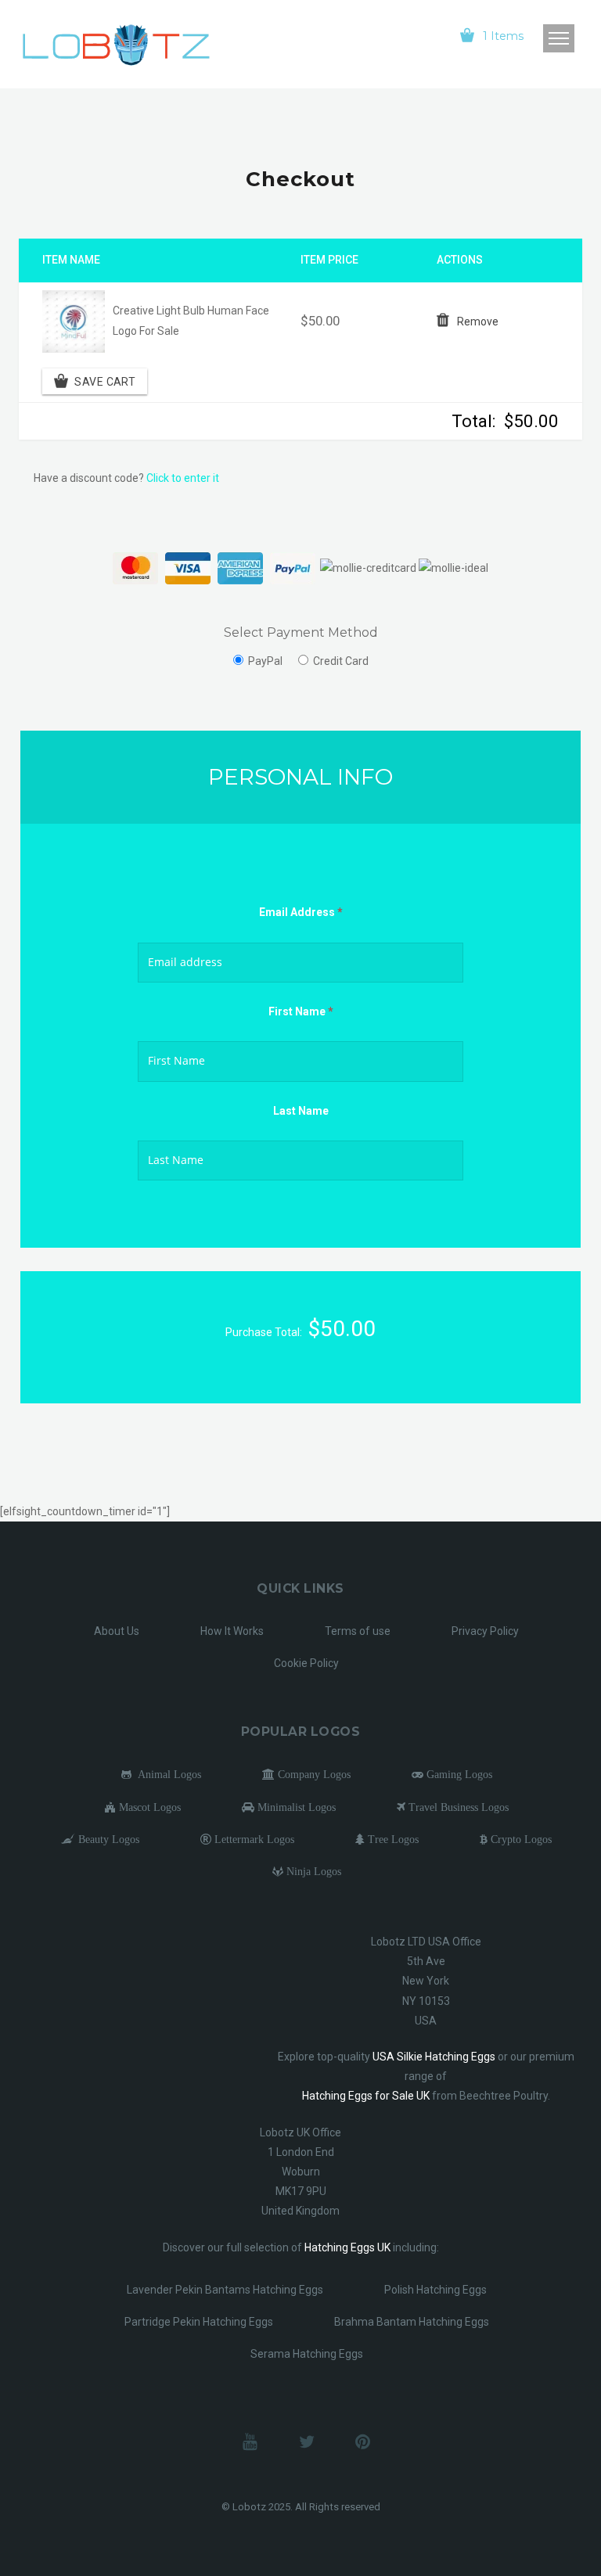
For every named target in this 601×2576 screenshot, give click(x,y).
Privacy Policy (485, 1631)
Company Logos (313, 1774)
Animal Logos (166, 1774)
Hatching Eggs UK (347, 2247)
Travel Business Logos (457, 1807)
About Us (117, 1631)
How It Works (232, 1631)
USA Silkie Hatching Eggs (434, 2057)
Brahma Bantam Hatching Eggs (412, 2322)
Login (406, 35)
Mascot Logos (148, 1807)
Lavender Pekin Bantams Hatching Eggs (225, 2290)
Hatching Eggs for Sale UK (366, 2096)
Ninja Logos (312, 1871)
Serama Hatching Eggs (307, 2354)
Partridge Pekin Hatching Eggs (199, 2322)
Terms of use (358, 1631)
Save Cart (105, 381)
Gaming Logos (458, 1774)
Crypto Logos (520, 1839)
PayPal (265, 661)
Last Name (301, 1111)
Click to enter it (183, 478)
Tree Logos (392, 1839)
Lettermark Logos (253, 1839)
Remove (478, 322)
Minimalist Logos (295, 1807)
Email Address (301, 912)
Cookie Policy (306, 1663)
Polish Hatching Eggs (435, 2290)
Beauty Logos (107, 1839)
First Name (301, 1011)
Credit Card (341, 661)
